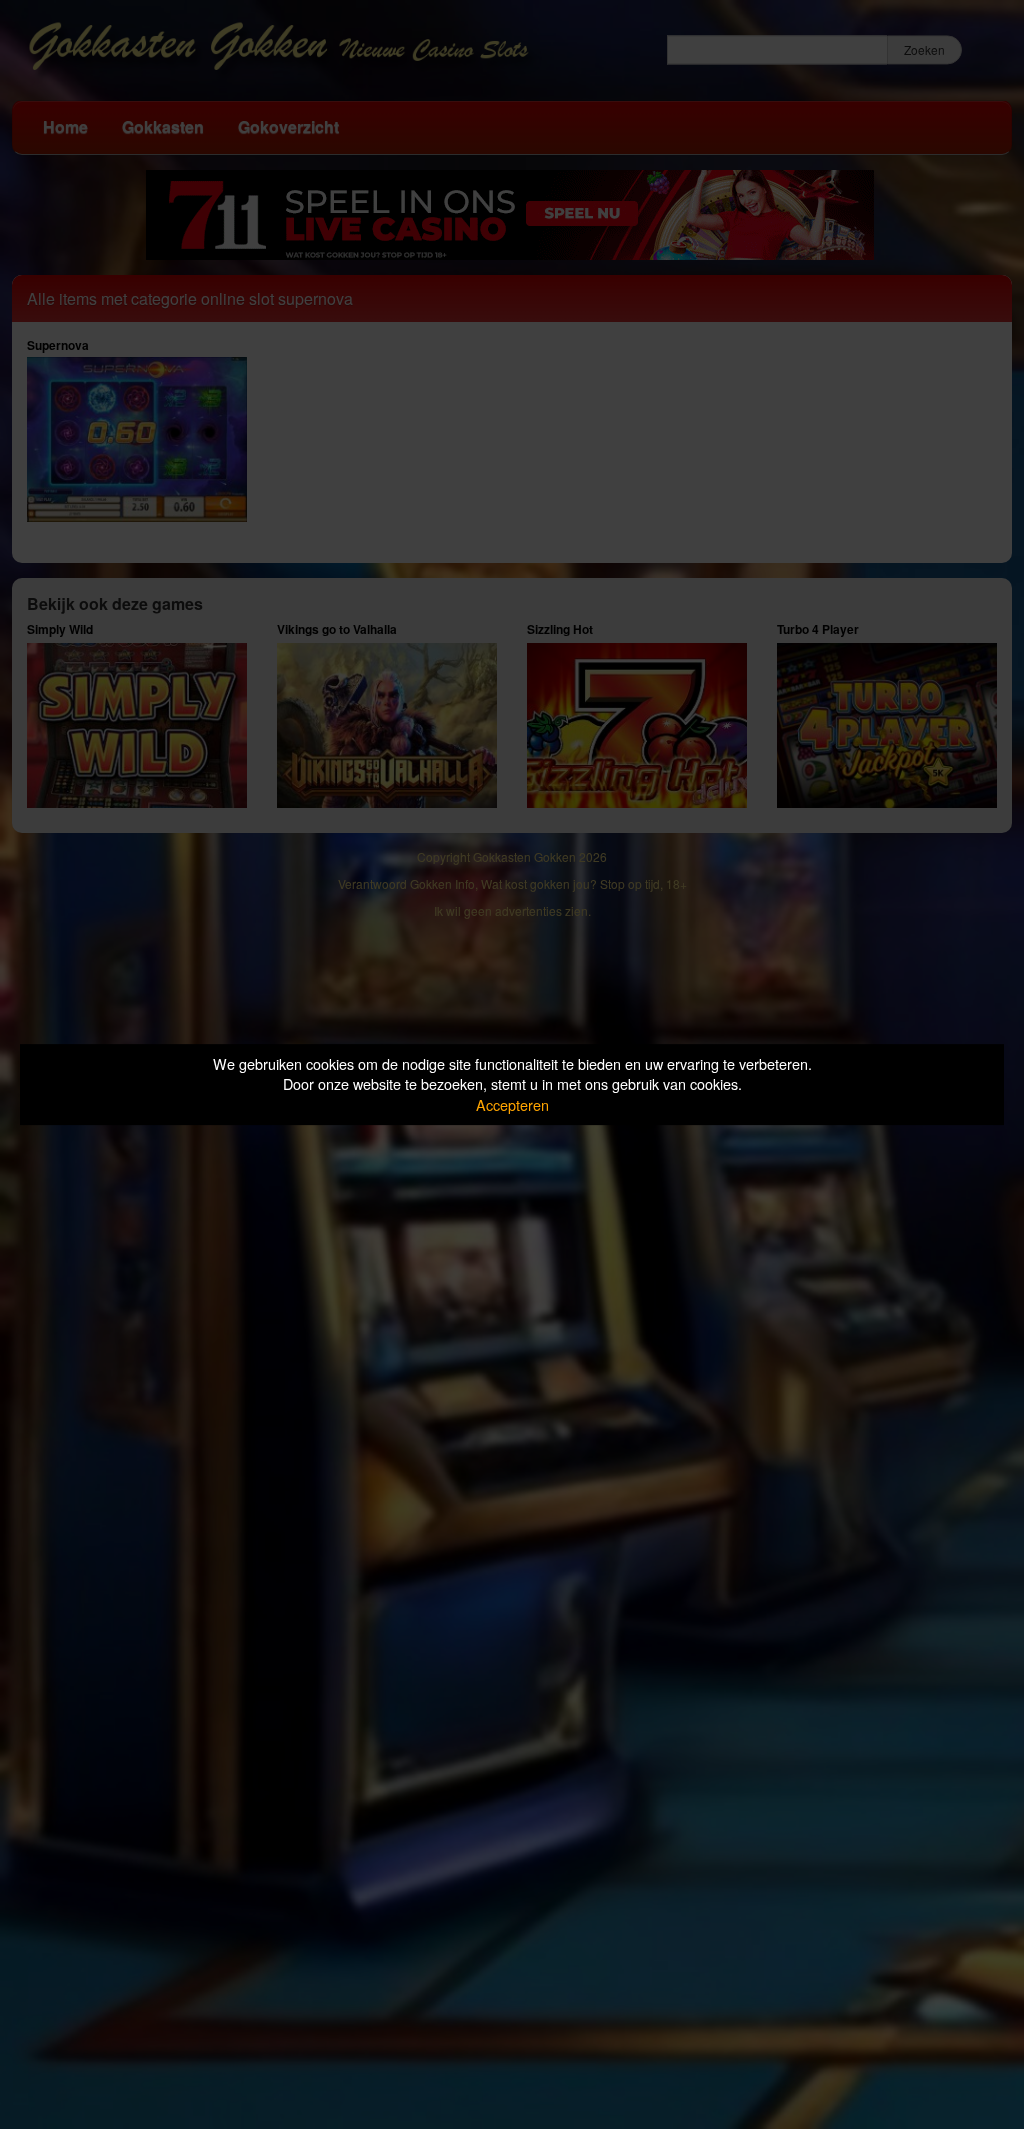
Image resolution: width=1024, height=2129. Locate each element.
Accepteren (512, 1104)
